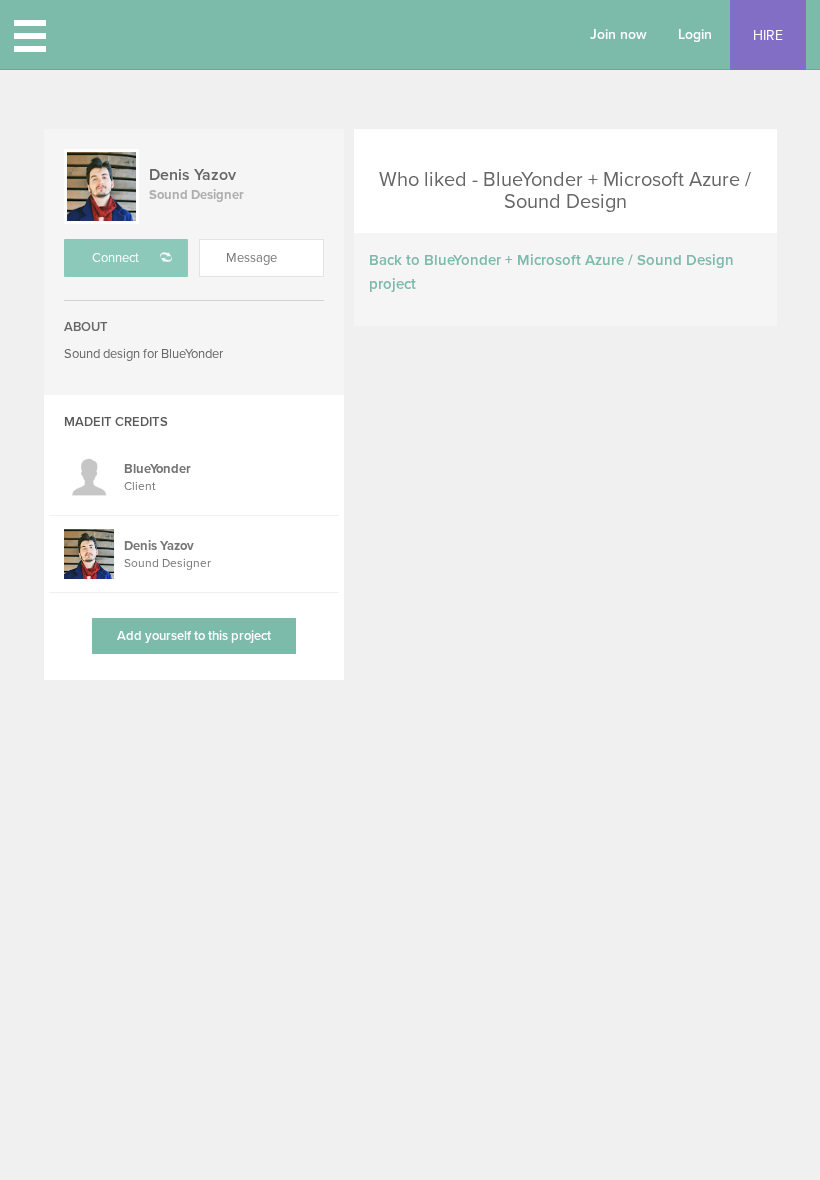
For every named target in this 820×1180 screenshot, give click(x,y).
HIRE (768, 35)
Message (251, 258)
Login (695, 34)
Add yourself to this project (194, 636)
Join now (618, 34)
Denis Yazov (192, 175)
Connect (115, 258)
